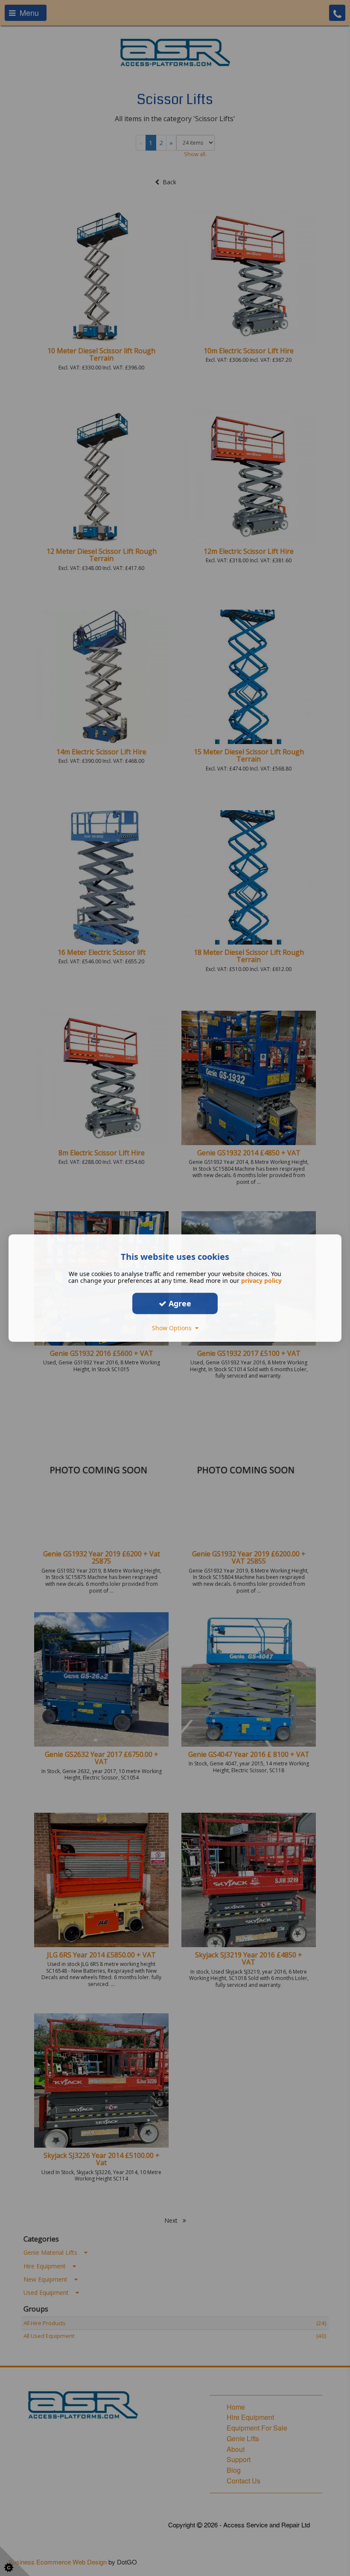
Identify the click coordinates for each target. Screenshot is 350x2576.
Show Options (174, 1328)
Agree (179, 1303)
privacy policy (261, 1281)
